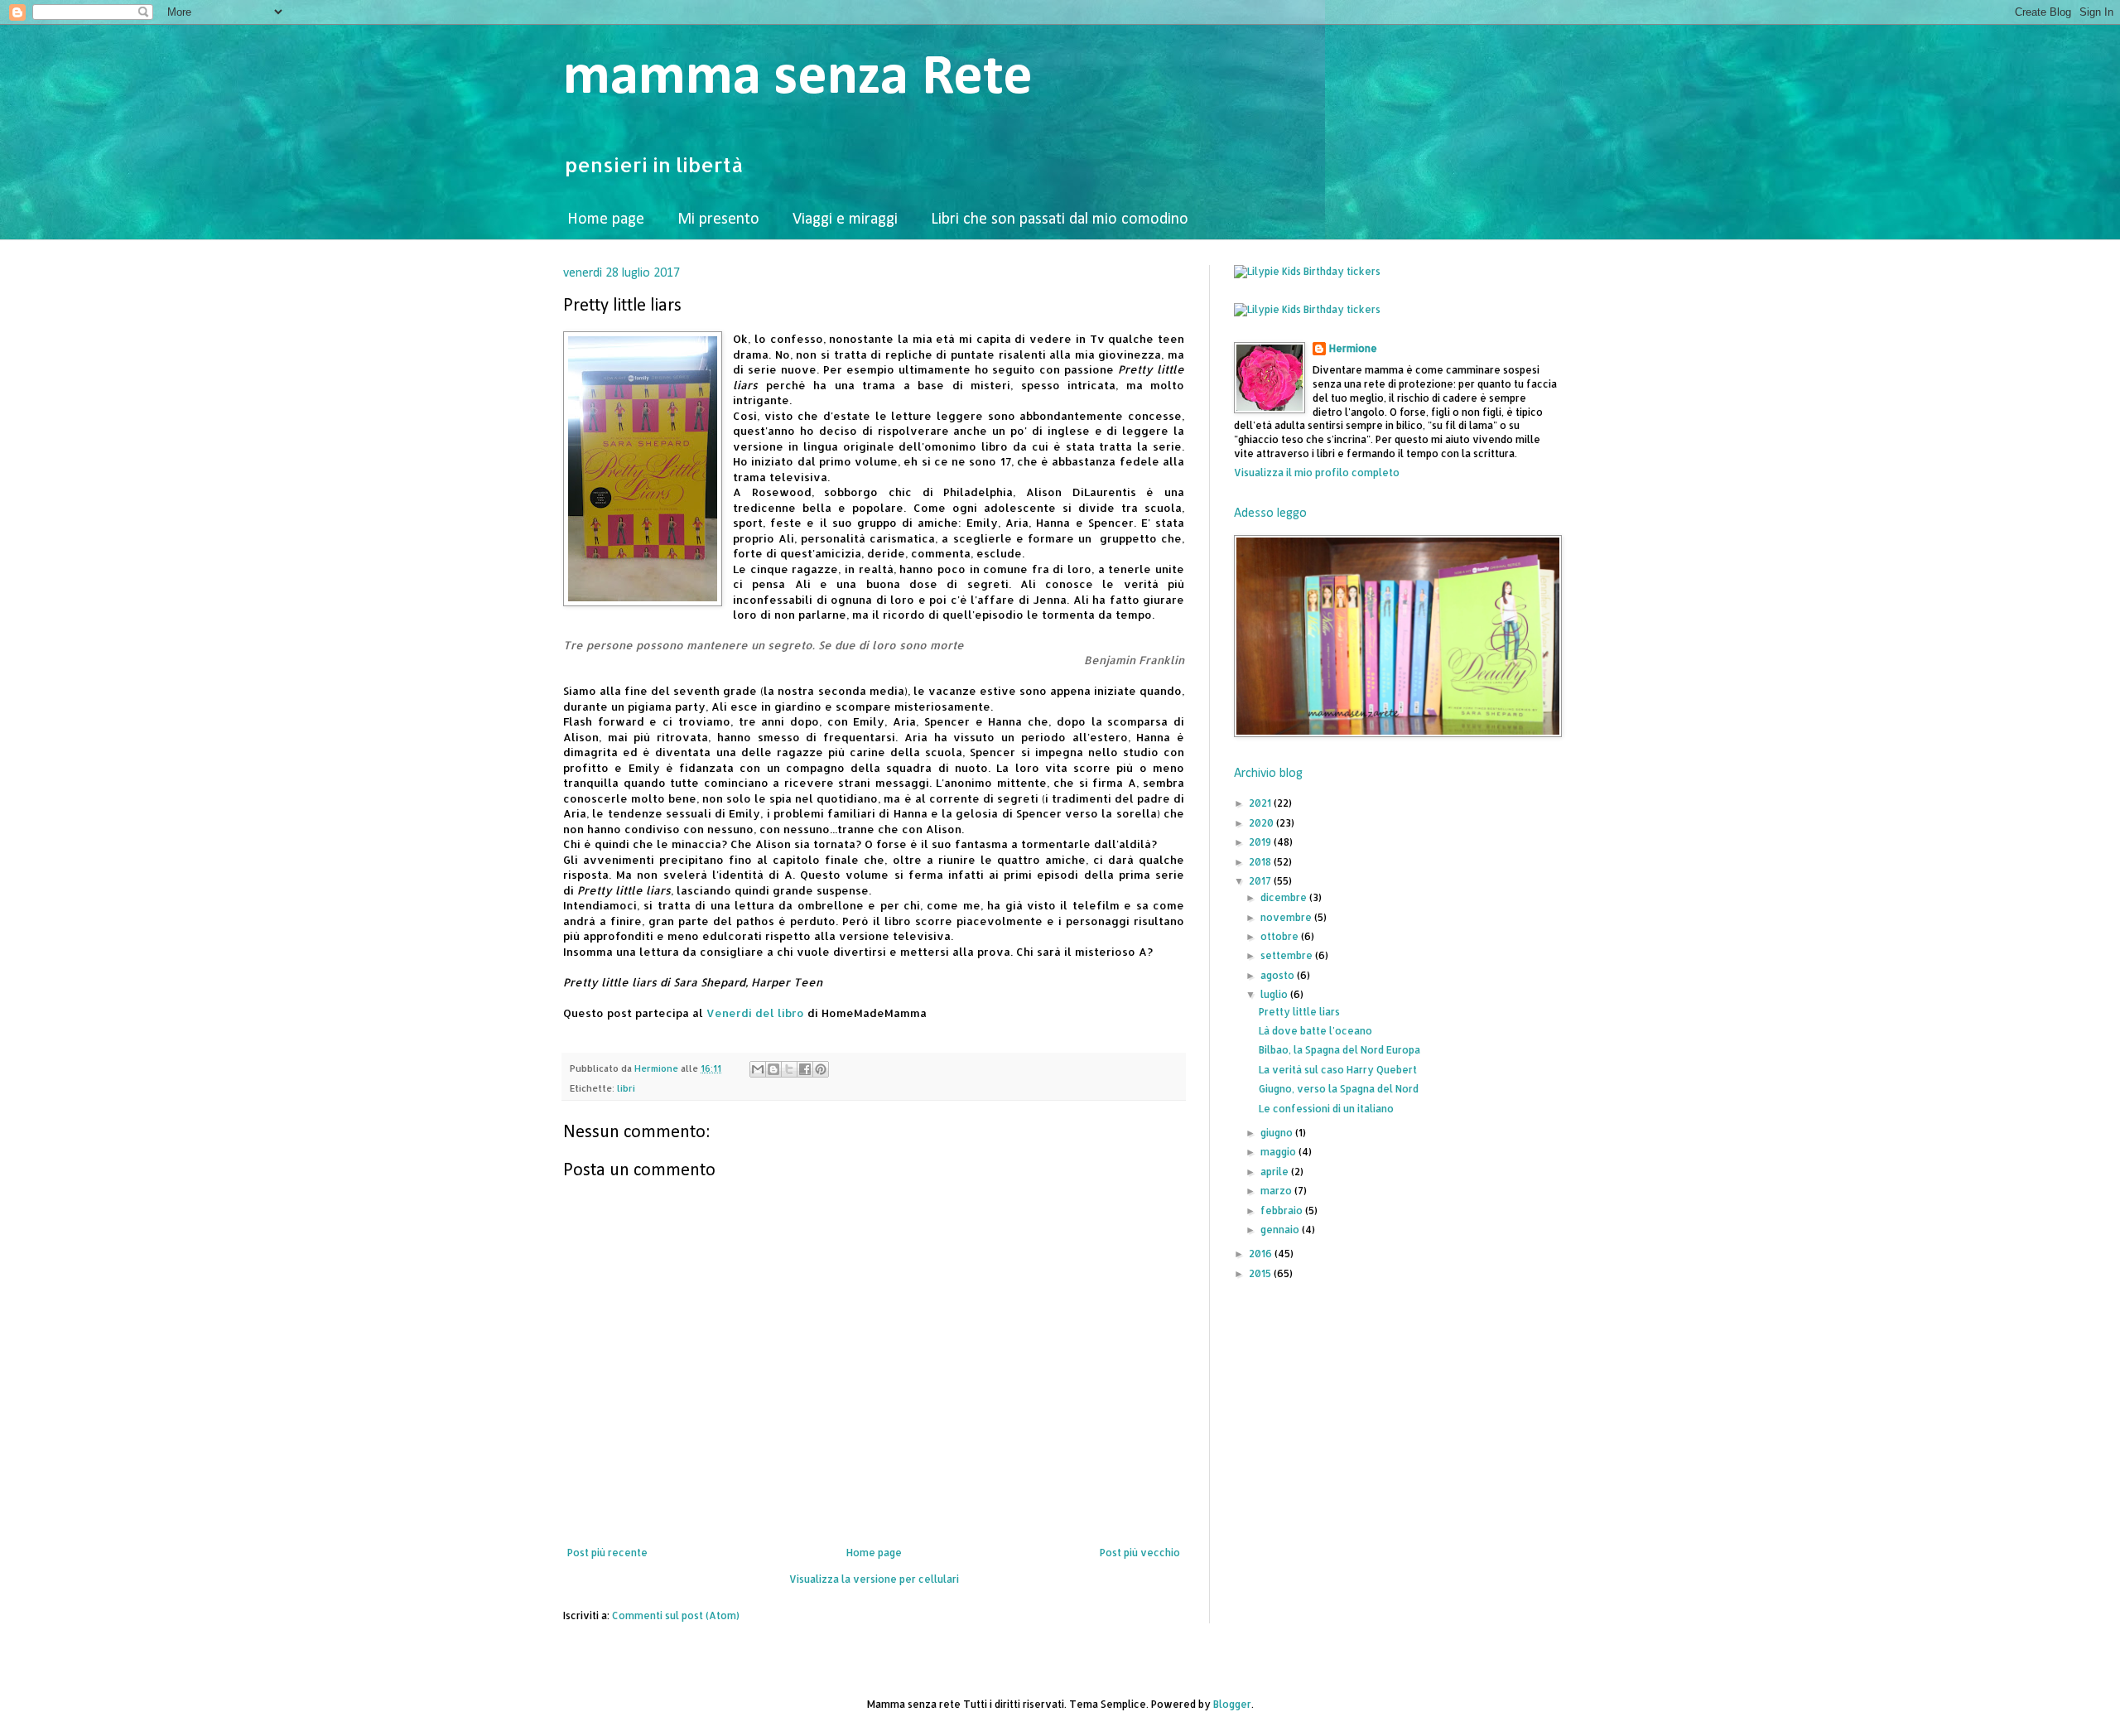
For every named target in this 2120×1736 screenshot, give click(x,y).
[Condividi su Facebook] (805, 1069)
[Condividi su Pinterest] (821, 1069)
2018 (1261, 862)
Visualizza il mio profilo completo (1317, 473)
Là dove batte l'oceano (1315, 1031)
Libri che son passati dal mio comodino (1060, 219)
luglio (1275, 994)
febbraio (1283, 1210)
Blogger (1232, 1704)
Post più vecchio (1140, 1553)
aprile (1276, 1172)
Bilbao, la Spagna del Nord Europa (1339, 1050)
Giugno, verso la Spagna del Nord (1339, 1089)
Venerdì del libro (755, 1013)
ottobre (1281, 936)
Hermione (1353, 348)
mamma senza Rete (798, 78)
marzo (1277, 1191)
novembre (1287, 917)
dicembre (1285, 897)
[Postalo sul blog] (773, 1069)
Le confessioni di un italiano (1326, 1109)
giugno (1278, 1133)
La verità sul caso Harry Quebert (1338, 1070)
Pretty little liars (1299, 1012)
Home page (606, 219)
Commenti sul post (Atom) (676, 1615)
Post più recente (607, 1553)
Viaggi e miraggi (845, 219)
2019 (1261, 842)
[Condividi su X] (789, 1069)
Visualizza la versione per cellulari (874, 1579)
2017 (1261, 881)
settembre (1288, 955)
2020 (1262, 823)
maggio (1279, 1152)
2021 (1261, 803)
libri (626, 1088)
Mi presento (718, 219)
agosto (1279, 975)
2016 (1262, 1254)
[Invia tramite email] (758, 1069)
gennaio (1281, 1230)
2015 (1261, 1273)
